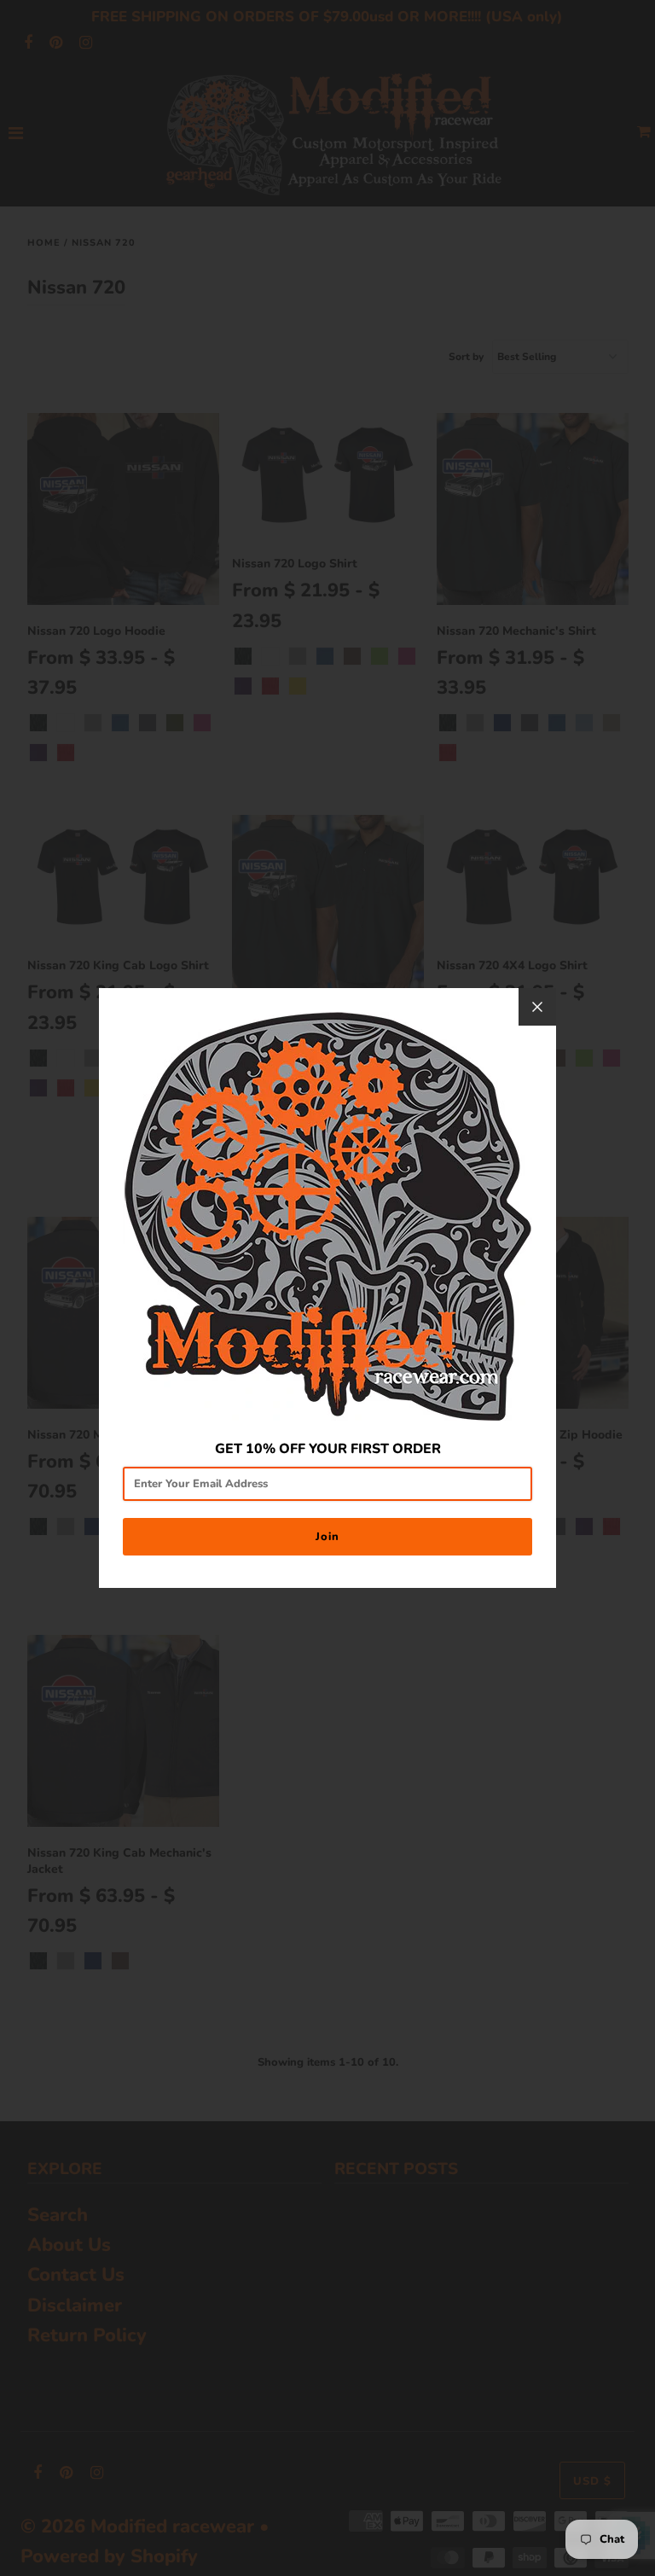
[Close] (537, 1007)
